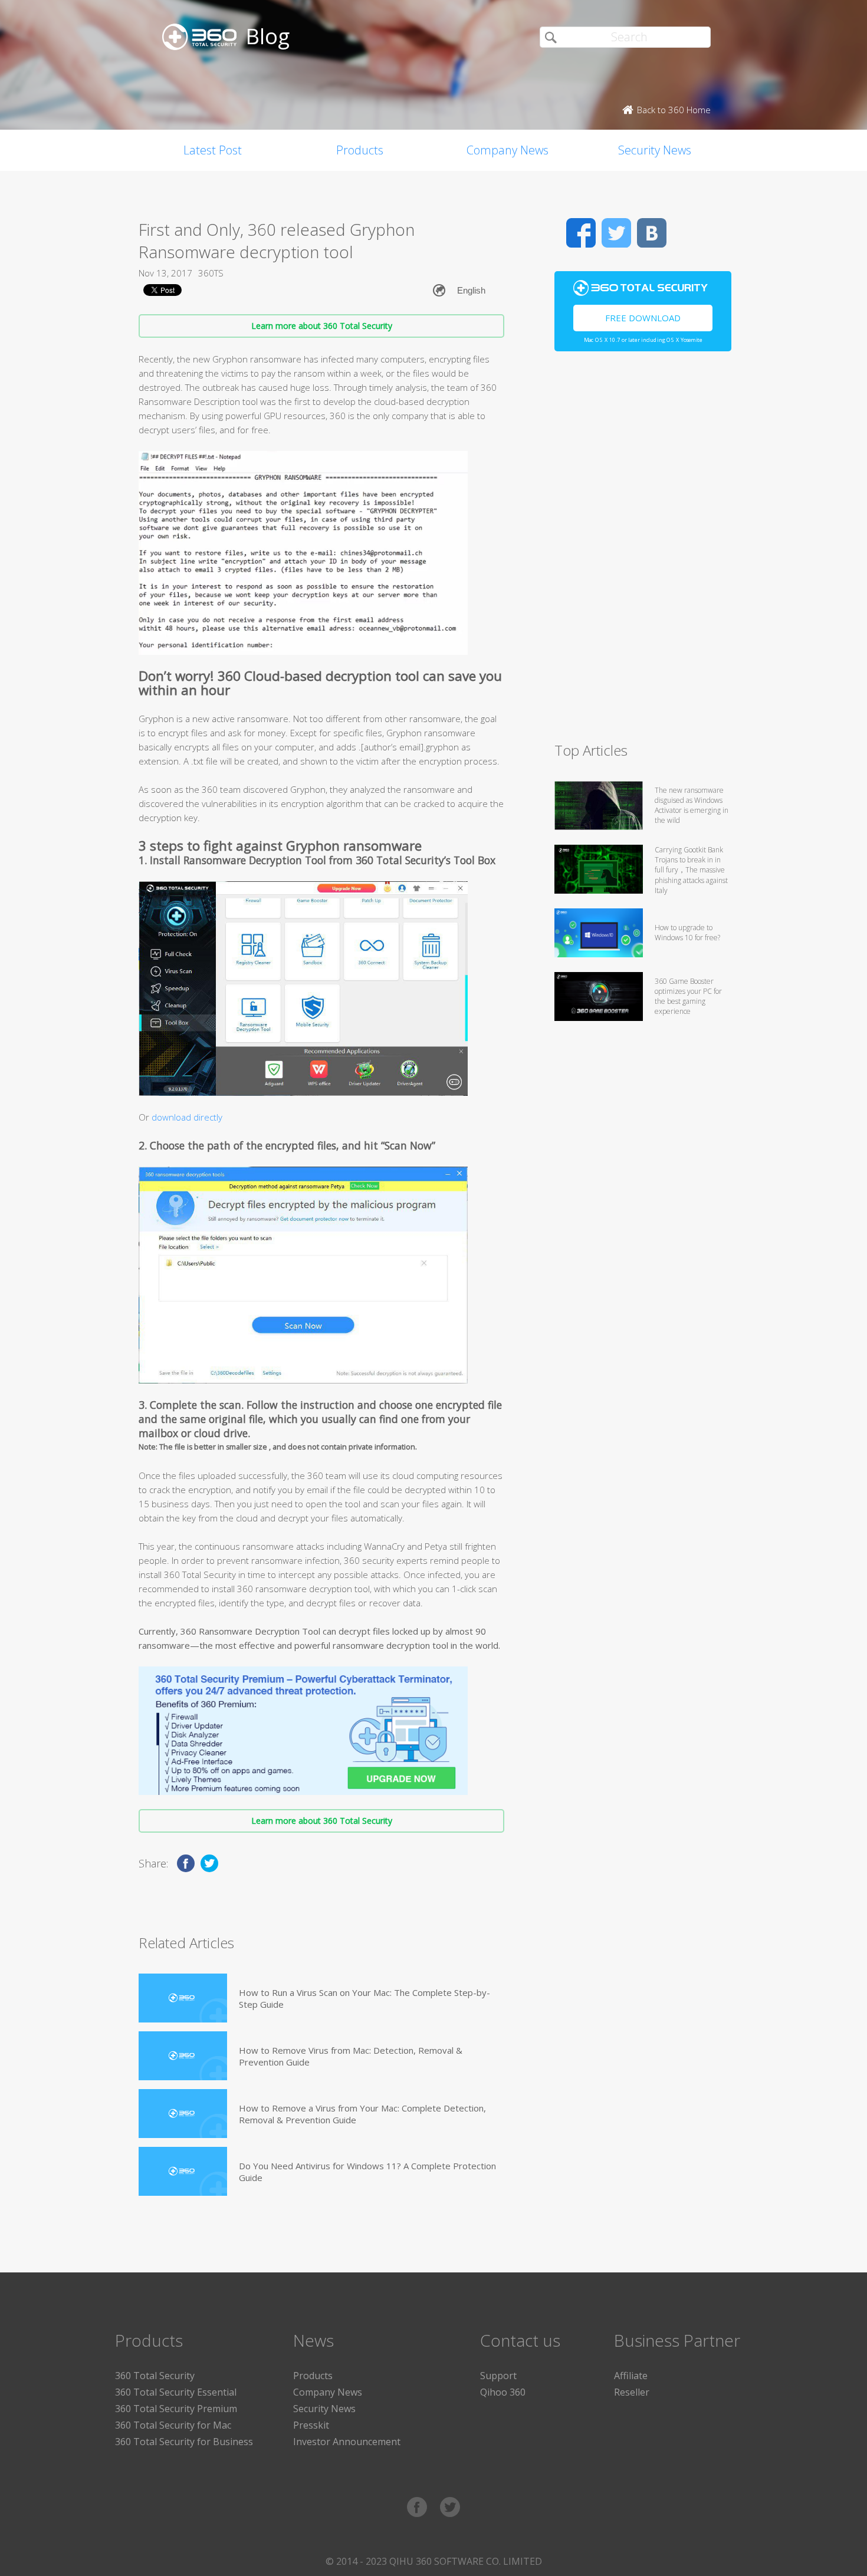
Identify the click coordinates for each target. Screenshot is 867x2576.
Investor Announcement (347, 2442)
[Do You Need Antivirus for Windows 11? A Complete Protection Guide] (183, 2171)
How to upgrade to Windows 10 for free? (687, 933)
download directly (187, 1117)
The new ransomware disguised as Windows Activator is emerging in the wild (692, 805)
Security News (655, 150)
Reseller (632, 2392)
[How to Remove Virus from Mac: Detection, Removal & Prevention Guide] (183, 2056)
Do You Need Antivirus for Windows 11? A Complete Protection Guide (367, 2172)
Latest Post (213, 150)
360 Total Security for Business (184, 2442)
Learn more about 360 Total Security (322, 326)
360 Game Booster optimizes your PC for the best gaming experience (688, 996)
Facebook (581, 233)
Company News (508, 150)
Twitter (616, 233)
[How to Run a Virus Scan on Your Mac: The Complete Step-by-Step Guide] (183, 1998)
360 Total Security (155, 2376)
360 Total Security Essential (176, 2392)
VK (652, 233)
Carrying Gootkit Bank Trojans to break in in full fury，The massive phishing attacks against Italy (691, 870)
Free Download (643, 318)
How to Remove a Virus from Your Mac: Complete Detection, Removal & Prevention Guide (362, 2114)
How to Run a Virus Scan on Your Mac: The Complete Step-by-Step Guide (364, 1998)
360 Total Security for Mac (173, 2425)
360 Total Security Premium (176, 2409)
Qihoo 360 (503, 2392)
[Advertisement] (643, 552)
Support (498, 2376)
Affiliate (631, 2376)
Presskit (311, 2425)
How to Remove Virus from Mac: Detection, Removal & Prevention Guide (351, 2056)
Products (360, 150)
